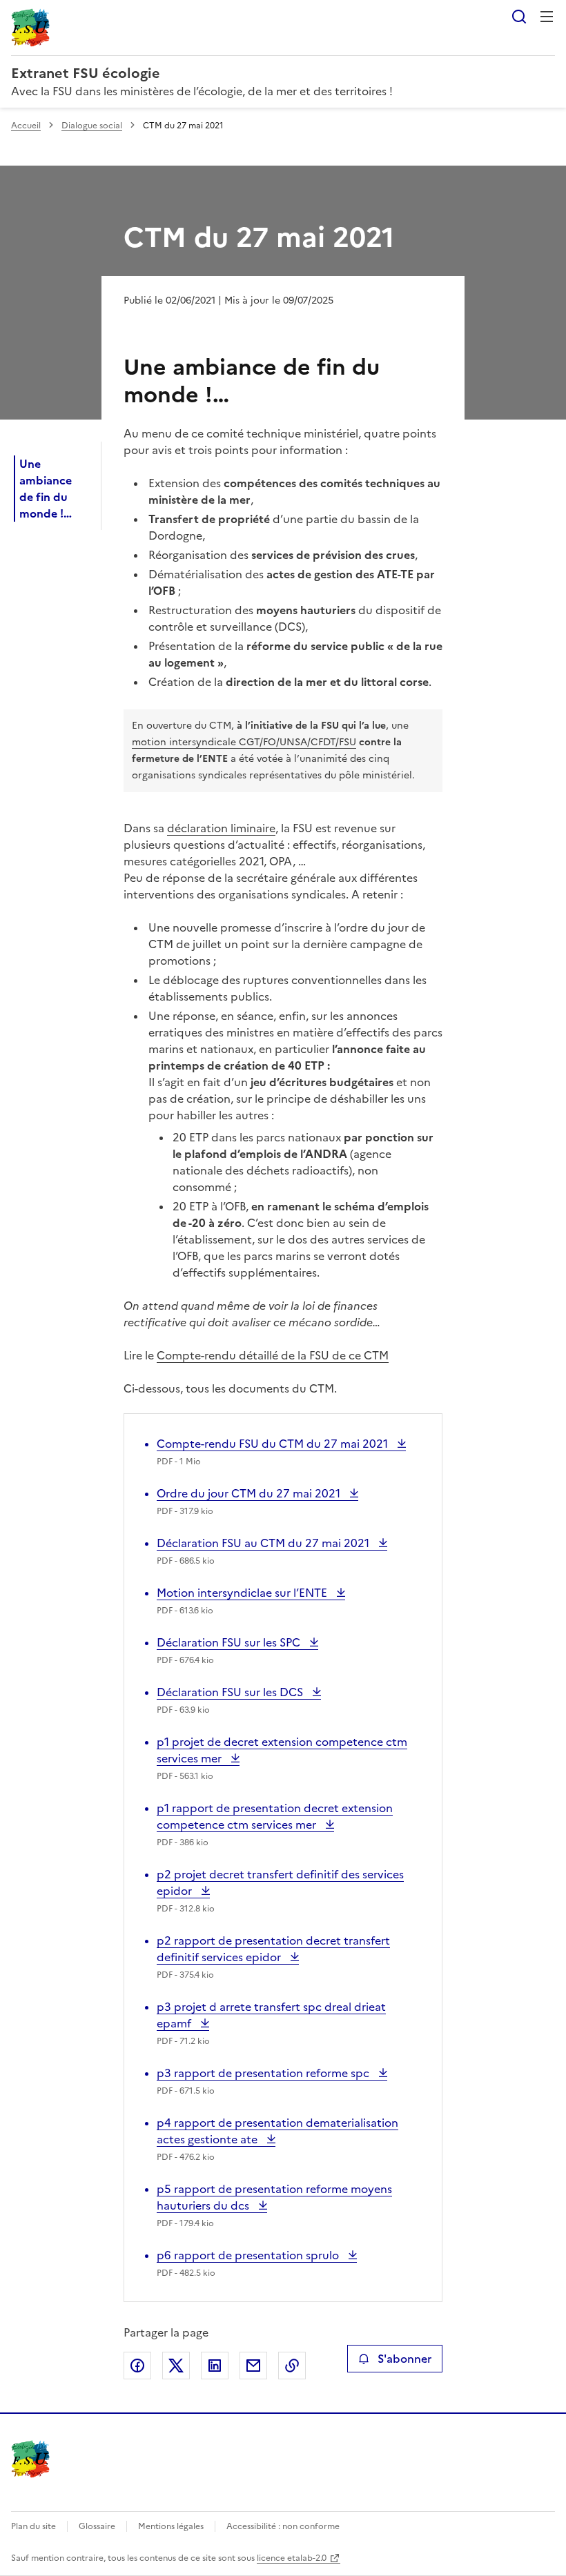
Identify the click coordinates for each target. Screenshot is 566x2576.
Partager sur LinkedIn (215, 2366)
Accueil (26, 126)
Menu (547, 17)
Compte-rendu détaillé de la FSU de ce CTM (273, 1355)
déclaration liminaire (221, 828)
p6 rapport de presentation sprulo (249, 2255)
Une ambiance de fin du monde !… (46, 489)
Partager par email (253, 2366)
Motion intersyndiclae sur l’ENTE (243, 1593)
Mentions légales (171, 2526)
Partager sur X (176, 2366)
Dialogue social (92, 126)
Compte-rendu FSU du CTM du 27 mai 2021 (274, 1444)
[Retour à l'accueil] (30, 2459)
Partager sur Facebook (137, 2366)
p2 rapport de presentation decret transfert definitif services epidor (273, 1949)
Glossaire (97, 2526)
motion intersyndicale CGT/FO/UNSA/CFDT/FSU (244, 742)
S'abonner (404, 2359)
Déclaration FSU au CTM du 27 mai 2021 (264, 1543)
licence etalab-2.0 (292, 2558)
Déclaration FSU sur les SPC (230, 1642)
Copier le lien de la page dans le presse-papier (292, 2366)
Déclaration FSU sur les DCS (231, 1692)
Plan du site (33, 2526)
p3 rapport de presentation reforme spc (264, 2073)
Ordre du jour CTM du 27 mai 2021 (250, 1493)
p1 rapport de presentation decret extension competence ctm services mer (275, 1816)
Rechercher (519, 17)
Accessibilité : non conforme (283, 2526)
